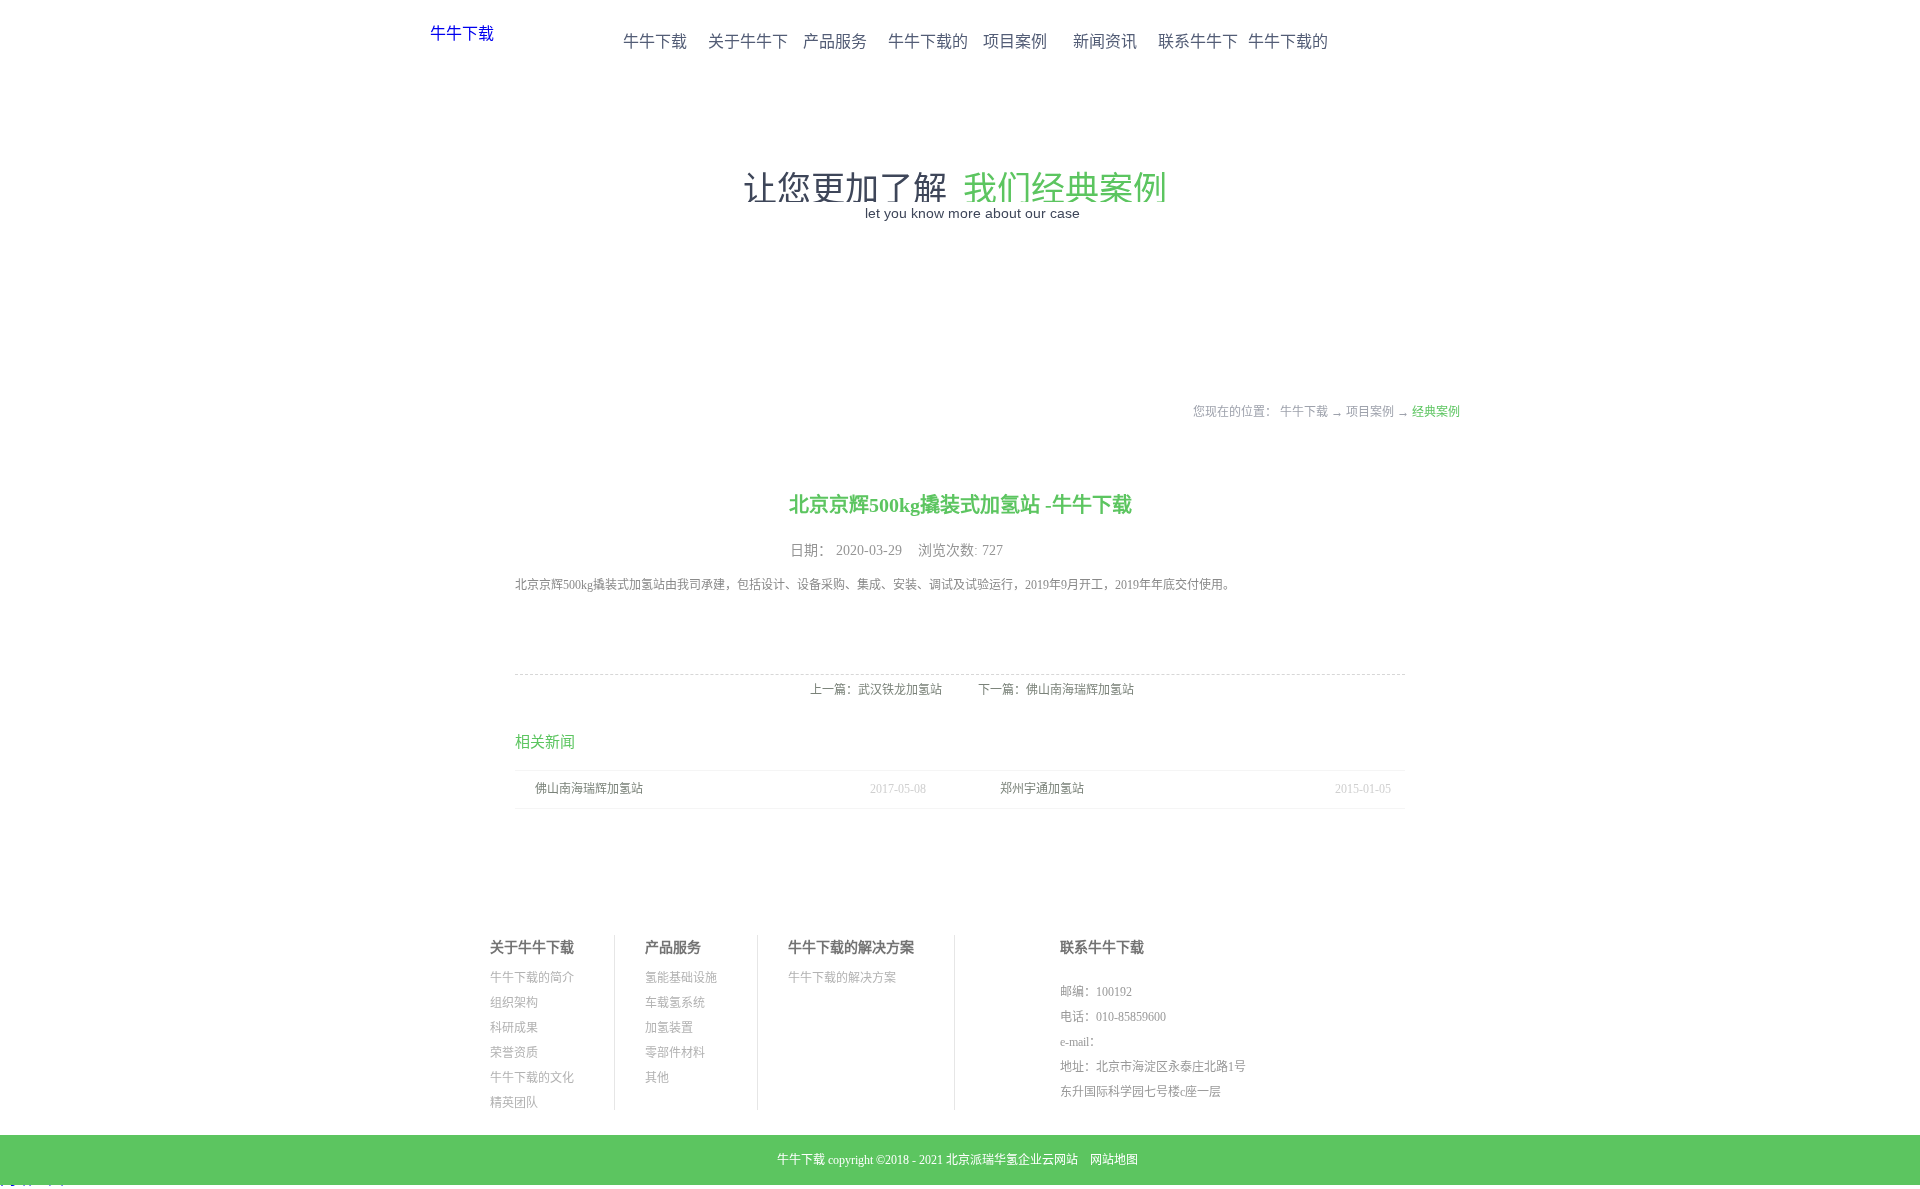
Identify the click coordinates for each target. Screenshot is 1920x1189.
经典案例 (1436, 412)
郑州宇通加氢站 (1042, 789)
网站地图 (1111, 1160)
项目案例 (1370, 412)
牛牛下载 (462, 33)
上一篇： (876, 690)
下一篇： (1056, 690)
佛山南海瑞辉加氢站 (589, 789)
